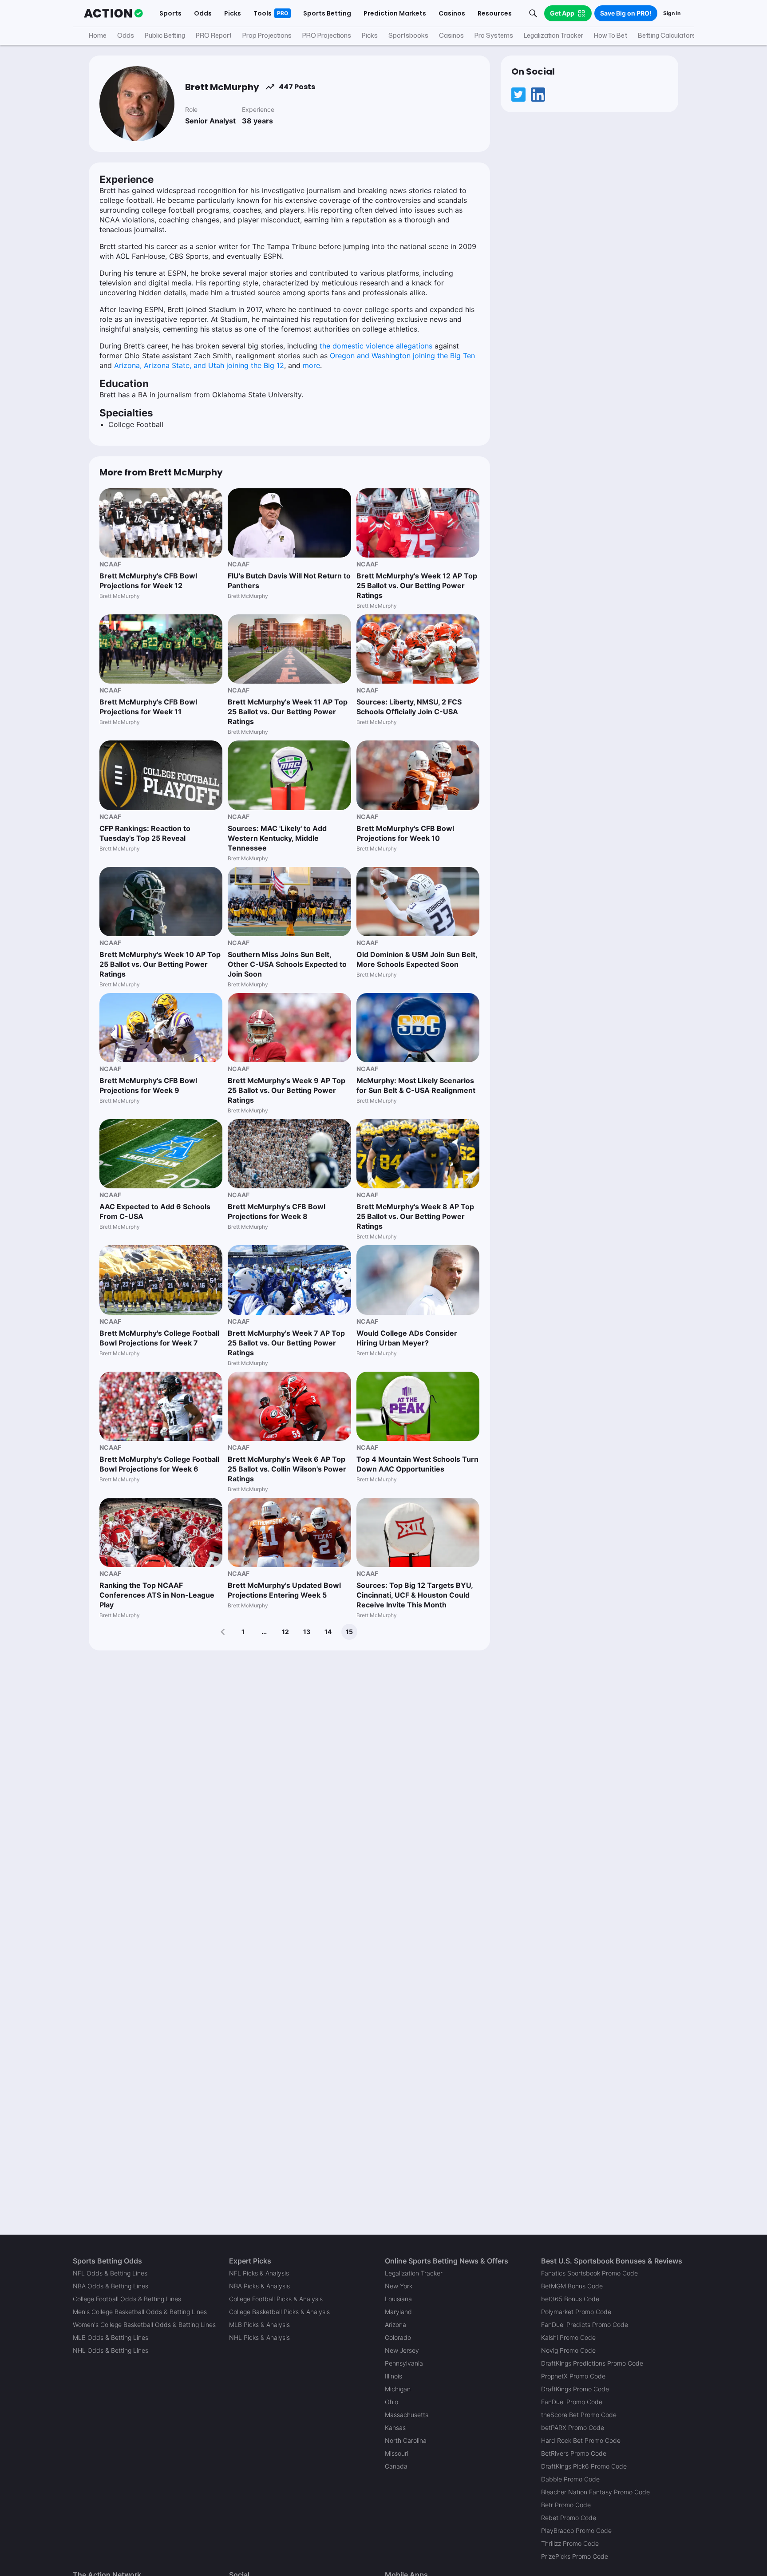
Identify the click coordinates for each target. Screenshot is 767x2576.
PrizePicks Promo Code (575, 2556)
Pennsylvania (404, 2363)
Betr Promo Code (566, 2505)
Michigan (398, 2389)
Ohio (391, 2402)
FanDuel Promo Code (572, 2402)
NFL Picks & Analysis (259, 2273)
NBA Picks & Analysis (259, 2286)
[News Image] (161, 523)
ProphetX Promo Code (573, 2376)
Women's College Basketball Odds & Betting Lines (144, 2325)
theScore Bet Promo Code (579, 2415)
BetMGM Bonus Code (572, 2286)
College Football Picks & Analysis (276, 2299)
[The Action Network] (113, 13)
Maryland (398, 2312)
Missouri (397, 2453)
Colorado (398, 2337)
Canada (396, 2466)
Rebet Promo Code (569, 2518)
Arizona (395, 2325)
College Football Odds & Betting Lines (127, 2299)
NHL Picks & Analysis (259, 2337)
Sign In (672, 13)
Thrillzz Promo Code (570, 2543)
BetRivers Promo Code (574, 2453)
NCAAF (110, 564)
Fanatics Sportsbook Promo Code (589, 2273)
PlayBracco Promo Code (576, 2530)
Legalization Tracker (414, 2273)
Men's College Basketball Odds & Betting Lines (140, 2312)
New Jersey (402, 2350)
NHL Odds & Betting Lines (111, 2350)
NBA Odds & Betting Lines (111, 2286)
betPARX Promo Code (573, 2428)
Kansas (395, 2428)
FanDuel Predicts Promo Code (585, 2325)
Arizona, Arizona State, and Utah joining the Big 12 (199, 365)
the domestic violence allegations (376, 346)
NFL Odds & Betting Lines (110, 2273)
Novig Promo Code (568, 2350)
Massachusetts (407, 2415)
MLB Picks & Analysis (259, 2325)
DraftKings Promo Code (575, 2389)
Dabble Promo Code (570, 2479)
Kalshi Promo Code (568, 2337)
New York (399, 2286)
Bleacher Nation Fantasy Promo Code (595, 2492)
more (311, 365)
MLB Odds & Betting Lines (111, 2337)
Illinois (393, 2376)
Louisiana (398, 2299)
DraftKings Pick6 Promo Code (584, 2466)
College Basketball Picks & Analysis (279, 2312)
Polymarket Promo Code (576, 2312)
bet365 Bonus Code (570, 2299)
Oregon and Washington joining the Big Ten (402, 356)
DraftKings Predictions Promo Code (592, 2363)
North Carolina (406, 2440)
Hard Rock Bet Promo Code (581, 2440)
